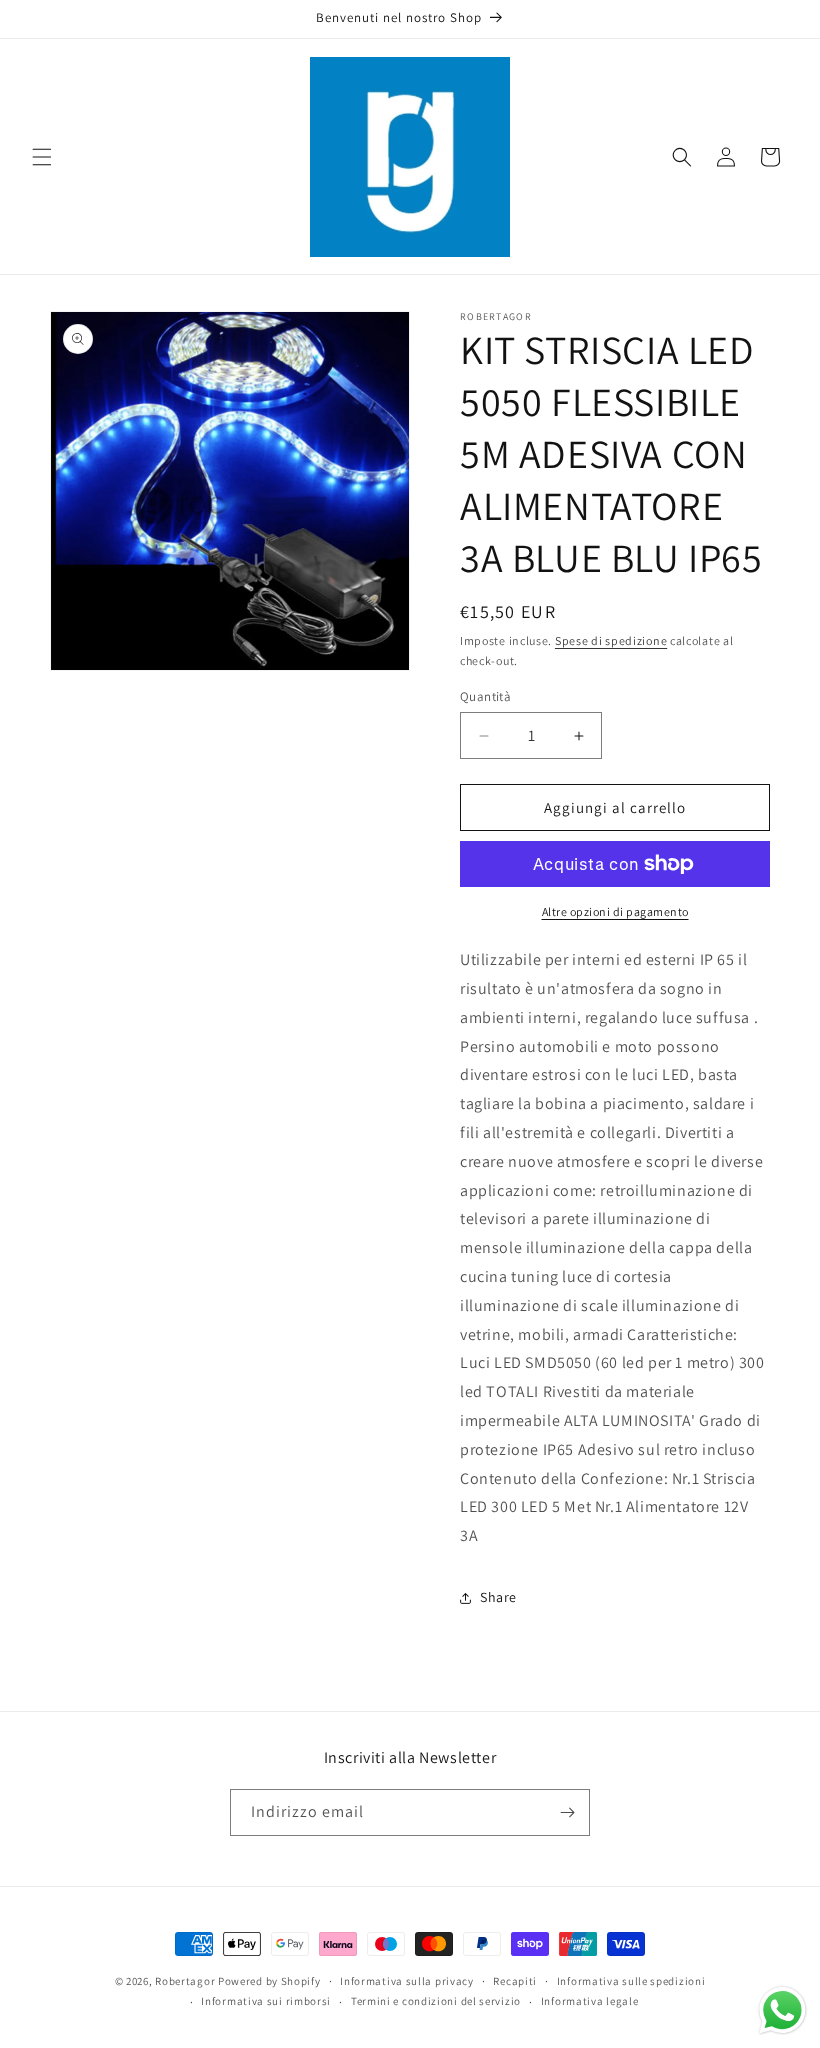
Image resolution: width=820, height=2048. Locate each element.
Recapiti (515, 1981)
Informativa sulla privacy (407, 1981)
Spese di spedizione (611, 640)
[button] (42, 157)
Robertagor (185, 1981)
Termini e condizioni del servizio (436, 2001)
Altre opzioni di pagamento (615, 911)
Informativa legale (590, 2001)
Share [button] (498, 1597)
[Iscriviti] (567, 1812)
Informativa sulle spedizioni (631, 1981)
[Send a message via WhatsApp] (782, 2010)
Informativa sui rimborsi (266, 2001)
